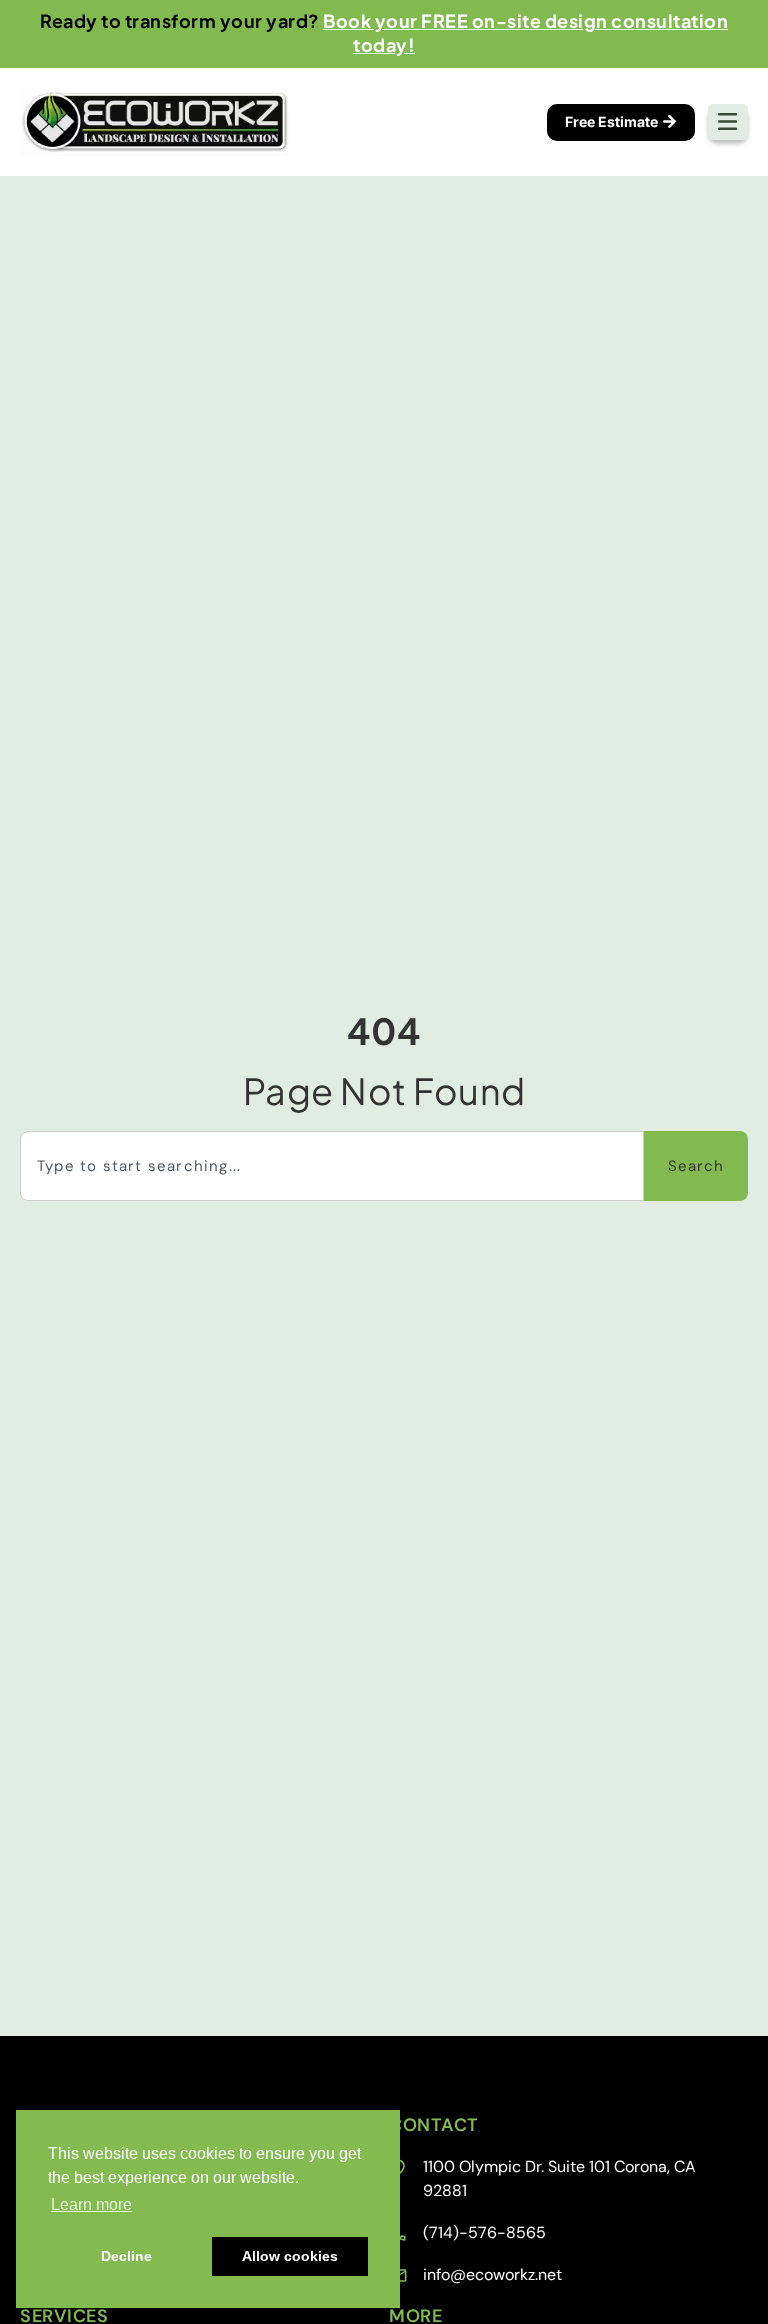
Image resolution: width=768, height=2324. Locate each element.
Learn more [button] (91, 2204)
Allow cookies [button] (290, 2256)
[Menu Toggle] (728, 122)
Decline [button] (126, 2256)
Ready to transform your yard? (384, 32)
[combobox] (332, 1166)
